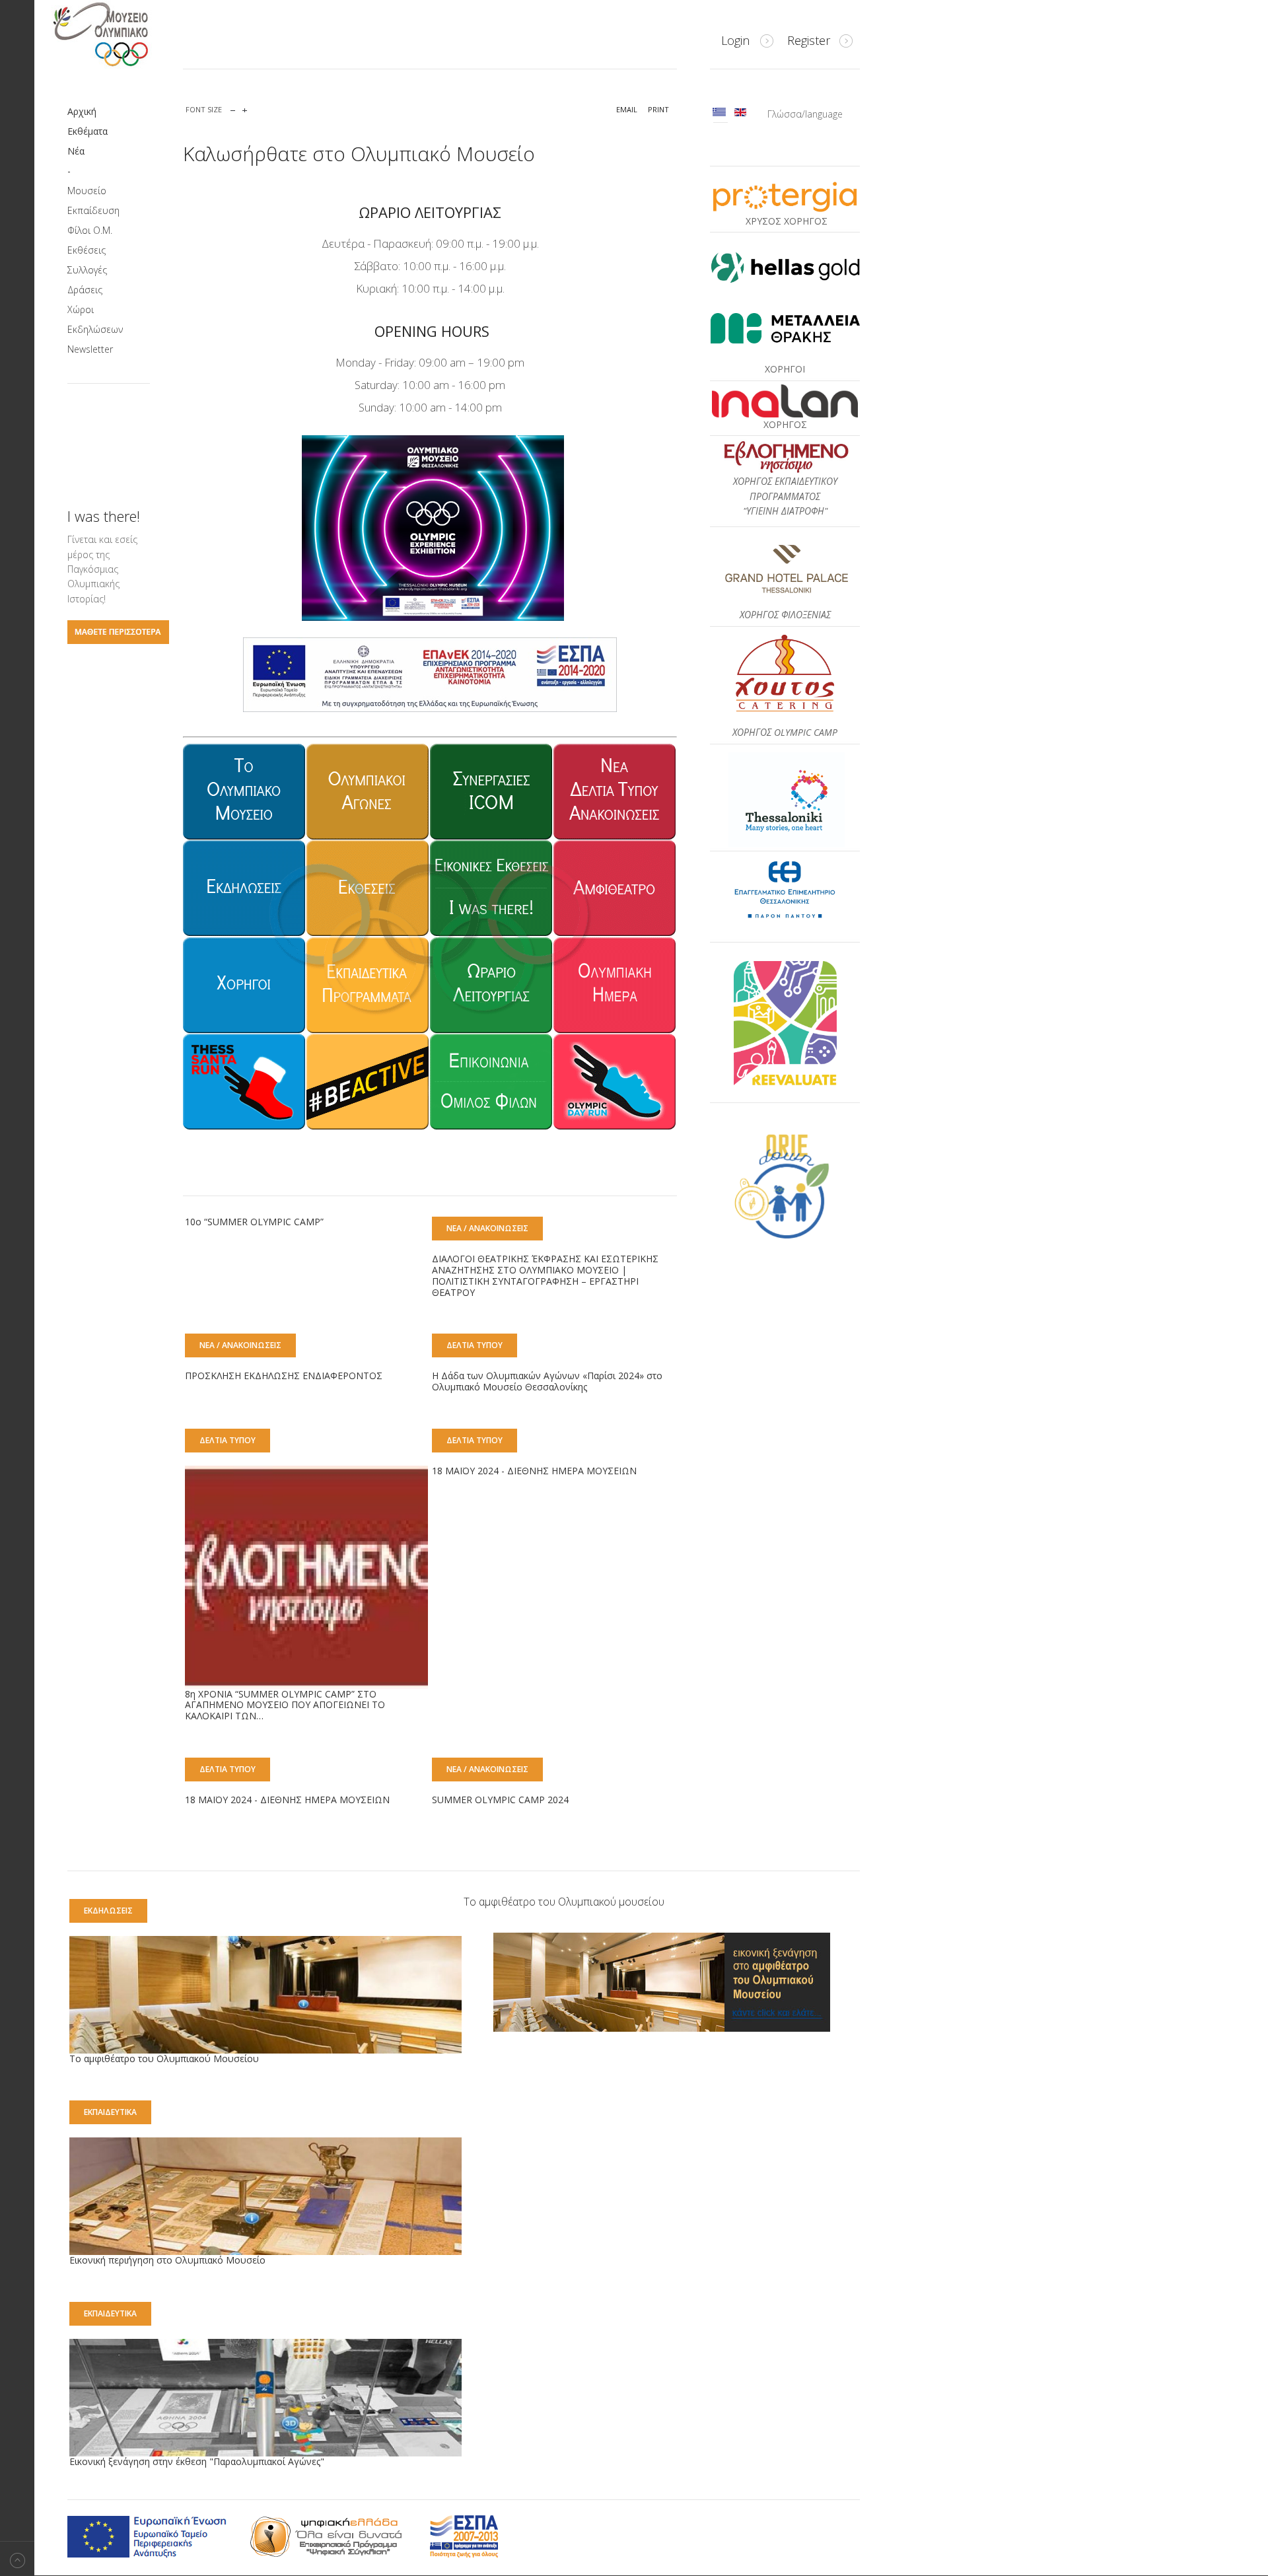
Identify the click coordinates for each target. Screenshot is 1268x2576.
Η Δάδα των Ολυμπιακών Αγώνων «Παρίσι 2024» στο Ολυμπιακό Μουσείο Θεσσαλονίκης (547, 1381)
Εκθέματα (88, 131)
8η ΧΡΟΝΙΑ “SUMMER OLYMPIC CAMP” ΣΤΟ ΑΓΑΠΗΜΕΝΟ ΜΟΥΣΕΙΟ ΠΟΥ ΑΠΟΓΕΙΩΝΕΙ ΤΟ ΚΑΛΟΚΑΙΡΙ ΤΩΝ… (285, 1705)
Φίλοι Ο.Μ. (90, 230)
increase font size (245, 107)
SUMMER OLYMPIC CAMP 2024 (500, 1800)
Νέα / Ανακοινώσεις (487, 1228)
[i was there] (118, 640)
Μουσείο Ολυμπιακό (127, 34)
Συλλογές (87, 270)
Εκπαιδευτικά (110, 2112)
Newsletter (90, 349)
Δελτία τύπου (475, 1345)
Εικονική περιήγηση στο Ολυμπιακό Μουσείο (167, 2260)
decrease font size (233, 107)
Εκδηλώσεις (108, 1911)
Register (809, 40)
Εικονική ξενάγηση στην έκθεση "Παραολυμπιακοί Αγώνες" (197, 2461)
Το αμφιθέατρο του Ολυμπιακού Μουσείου (164, 2058)
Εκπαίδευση (93, 210)
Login (735, 40)
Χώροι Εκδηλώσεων (95, 319)
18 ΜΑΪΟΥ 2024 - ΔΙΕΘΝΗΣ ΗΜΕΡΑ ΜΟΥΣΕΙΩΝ (534, 1471)
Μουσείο (87, 191)
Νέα (76, 151)
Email (627, 109)
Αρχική (82, 111)
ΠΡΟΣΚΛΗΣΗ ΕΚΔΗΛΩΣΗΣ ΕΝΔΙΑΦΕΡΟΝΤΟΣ (284, 1376)
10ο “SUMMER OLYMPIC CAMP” (254, 1222)
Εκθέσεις (87, 250)
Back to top (17, 2558)
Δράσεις (85, 290)
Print (658, 109)
